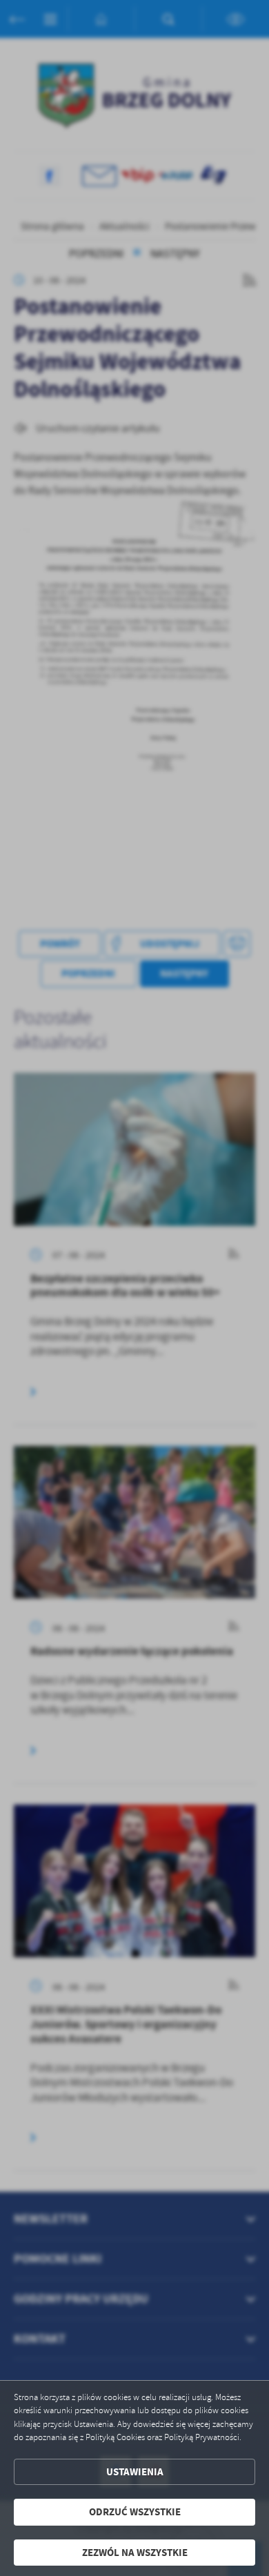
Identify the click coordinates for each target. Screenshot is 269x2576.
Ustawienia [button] (135, 2472)
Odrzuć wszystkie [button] (135, 2512)
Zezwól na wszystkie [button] (135, 2553)
